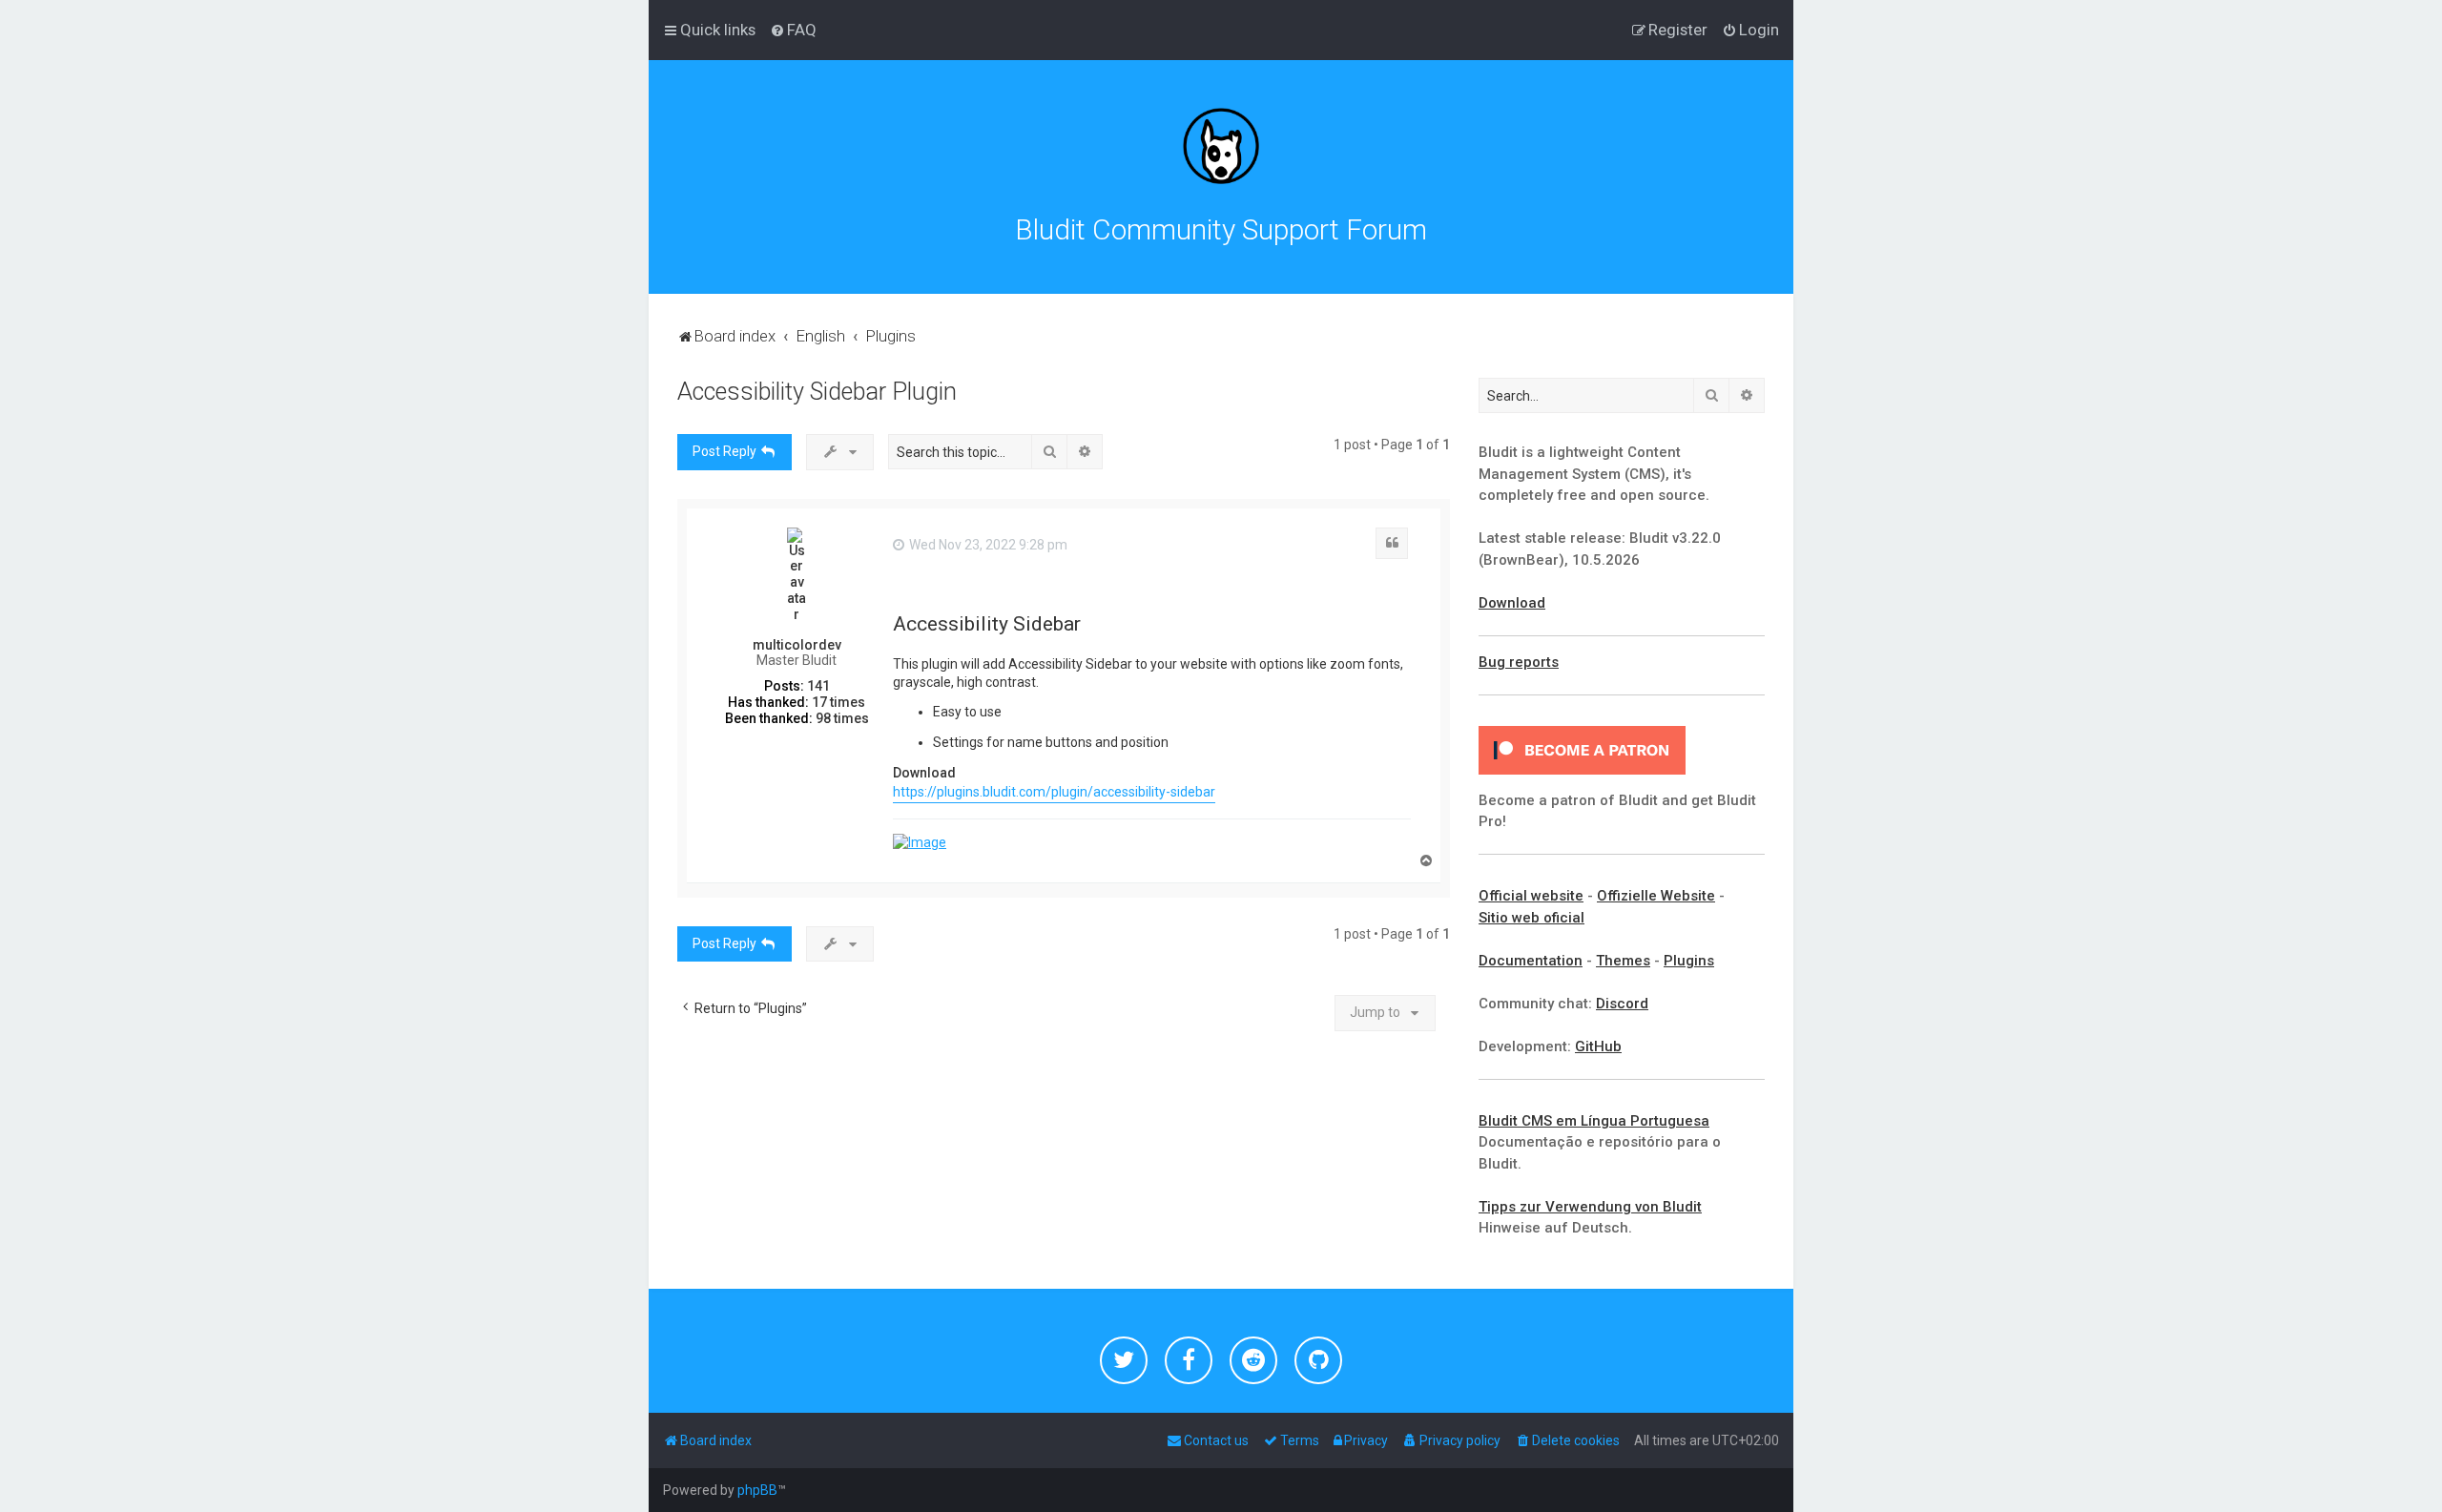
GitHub (1598, 1046)
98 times (842, 718)
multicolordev (797, 645)
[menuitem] (793, 30)
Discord (1622, 1004)
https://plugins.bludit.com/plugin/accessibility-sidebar (1054, 792)
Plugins (1689, 961)
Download (1512, 603)
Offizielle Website (1656, 896)
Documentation (1531, 961)
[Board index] (1221, 146)
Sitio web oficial (1531, 918)
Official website (1531, 896)
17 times (838, 702)
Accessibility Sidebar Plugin (817, 392)
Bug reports (1519, 662)
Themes (1623, 961)
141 (818, 686)
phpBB (757, 1490)
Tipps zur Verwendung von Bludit (1590, 1207)
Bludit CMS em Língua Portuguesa (1594, 1121)
